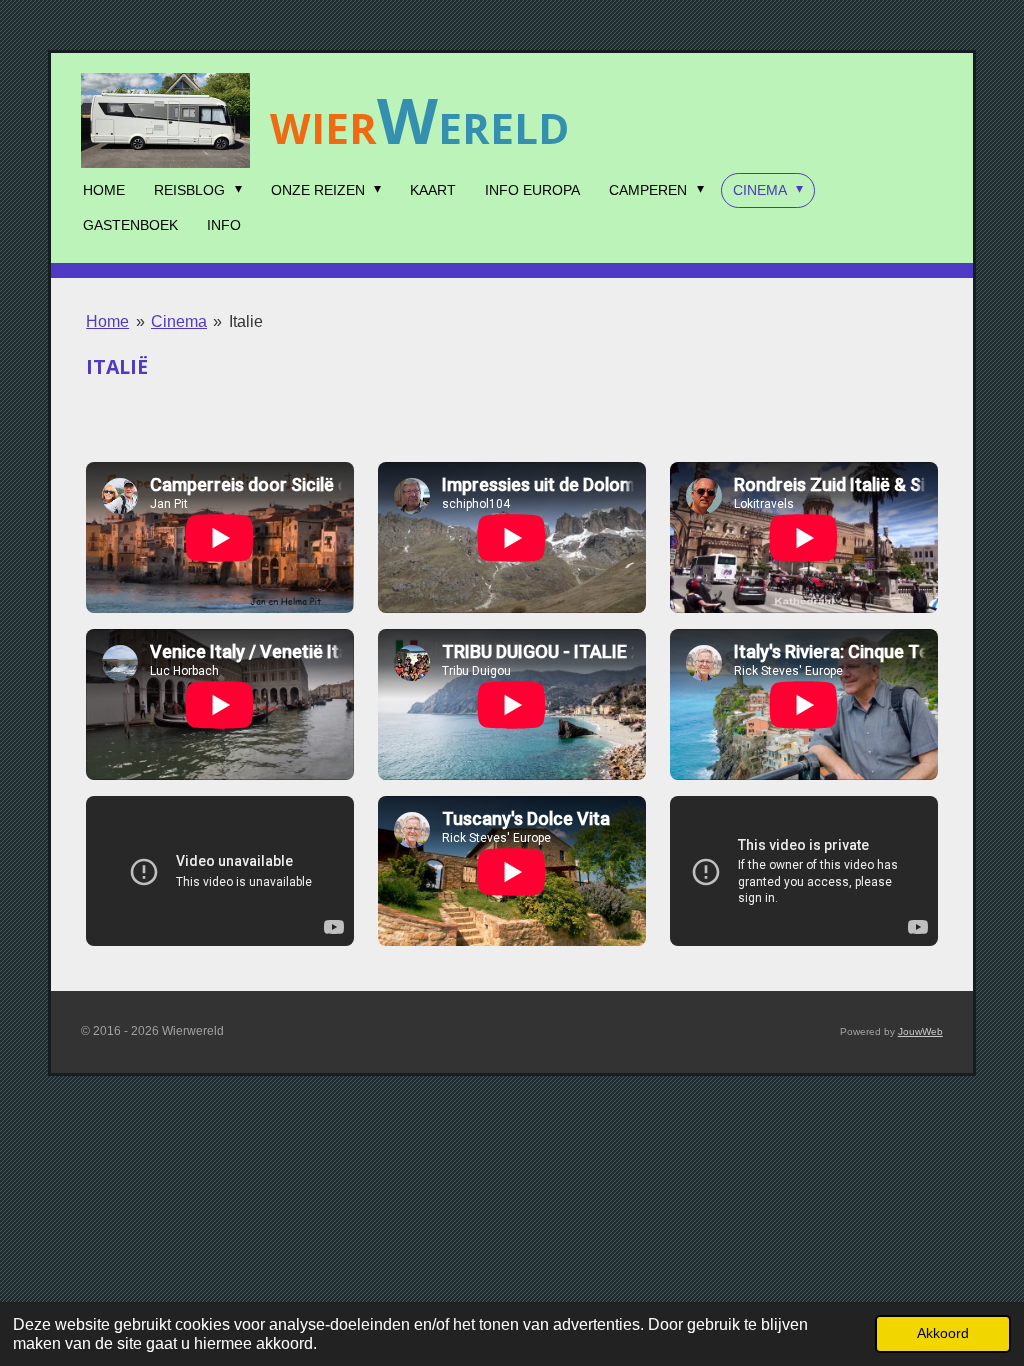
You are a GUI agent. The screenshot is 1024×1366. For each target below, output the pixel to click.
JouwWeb (920, 1031)
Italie (246, 321)
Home (107, 321)
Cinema (179, 321)
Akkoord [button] (943, 1333)
